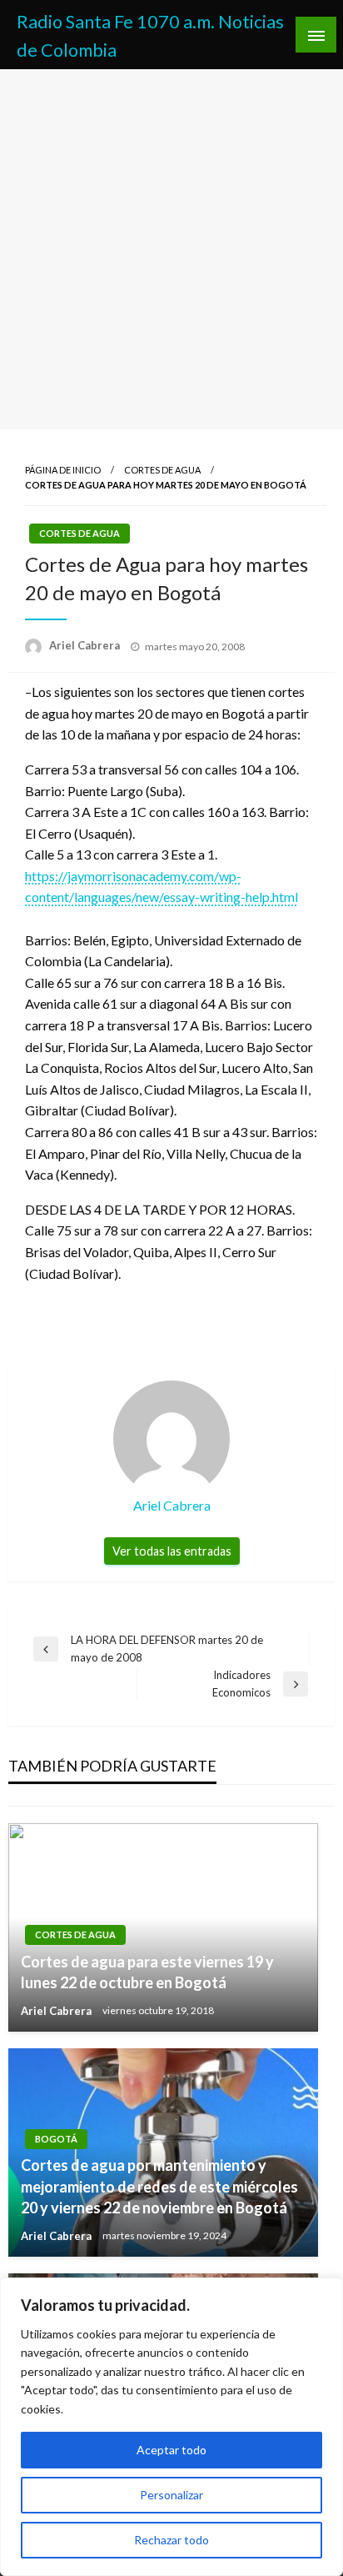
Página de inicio (63, 470)
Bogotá (56, 2139)
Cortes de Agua (162, 470)
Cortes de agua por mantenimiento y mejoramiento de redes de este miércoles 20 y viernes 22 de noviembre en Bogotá (159, 2186)
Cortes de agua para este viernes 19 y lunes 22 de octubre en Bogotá (147, 1972)
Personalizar (171, 2495)
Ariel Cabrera (86, 645)
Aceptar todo (171, 2450)
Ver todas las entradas (172, 1551)
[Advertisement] (171, 249)
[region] (171, 2427)
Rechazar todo (171, 2540)
